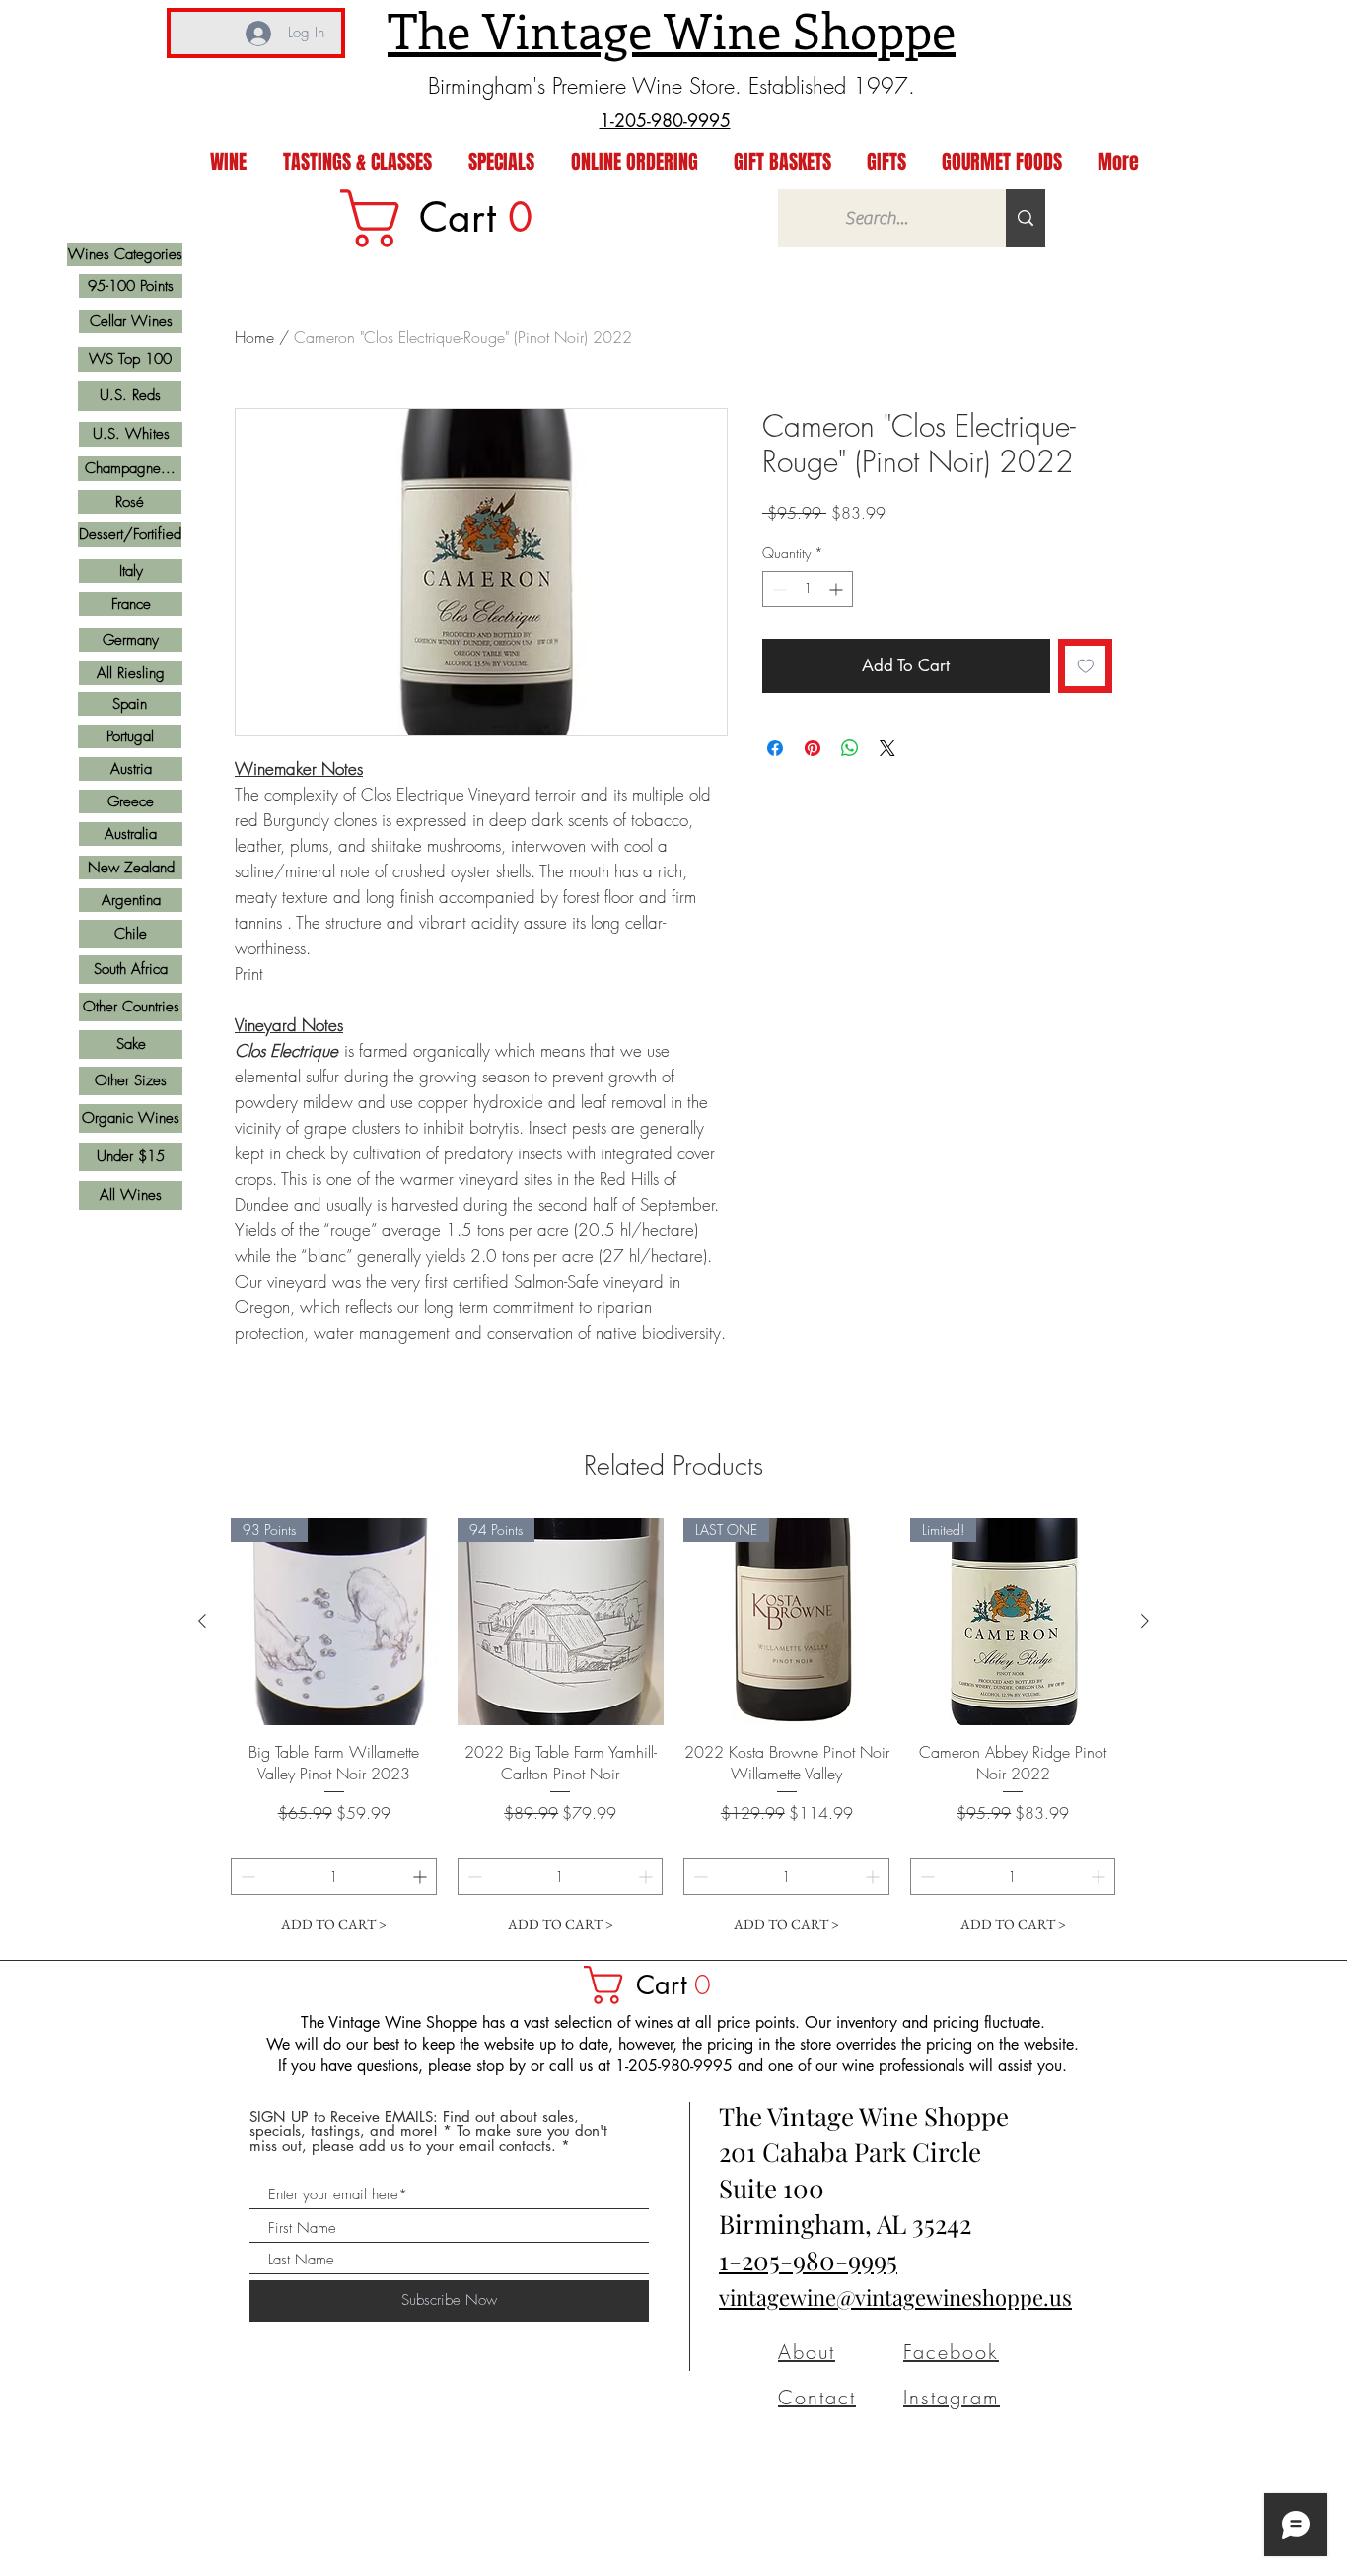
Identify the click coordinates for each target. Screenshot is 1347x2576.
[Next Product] (1145, 1621)
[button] (657, 1985)
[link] (450, 218)
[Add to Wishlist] (1086, 666)
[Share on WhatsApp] (850, 748)
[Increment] (838, 589)
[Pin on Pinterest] (813, 748)
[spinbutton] (808, 589)
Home (254, 337)
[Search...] (1026, 218)
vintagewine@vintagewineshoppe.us (895, 2297)
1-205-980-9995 (808, 2260)
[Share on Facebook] (775, 748)
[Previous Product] (202, 1621)
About (807, 2352)
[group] (673, 1731)
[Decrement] (778, 589)
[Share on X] (887, 748)
